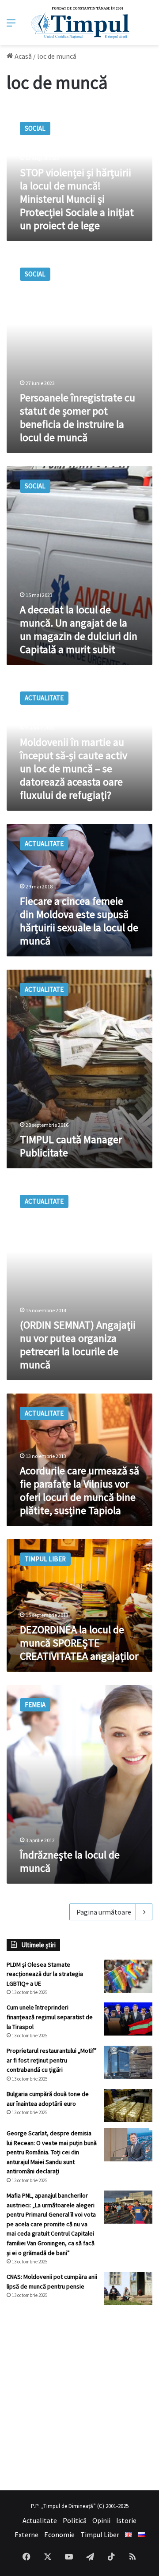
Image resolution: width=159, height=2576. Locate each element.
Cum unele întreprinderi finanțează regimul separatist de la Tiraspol (50, 2017)
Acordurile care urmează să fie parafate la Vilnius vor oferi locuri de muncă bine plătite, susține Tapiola (79, 1490)
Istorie (126, 2520)
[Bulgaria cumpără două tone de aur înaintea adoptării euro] (128, 2106)
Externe (26, 2534)
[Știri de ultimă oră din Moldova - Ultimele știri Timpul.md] (80, 23)
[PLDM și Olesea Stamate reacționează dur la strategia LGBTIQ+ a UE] (128, 1976)
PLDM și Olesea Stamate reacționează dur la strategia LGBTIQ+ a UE (45, 1974)
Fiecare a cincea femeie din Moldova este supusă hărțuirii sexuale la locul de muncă (79, 921)
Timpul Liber (100, 2534)
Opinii (101, 2520)
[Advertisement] (79, 2398)
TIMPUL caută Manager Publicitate (71, 1146)
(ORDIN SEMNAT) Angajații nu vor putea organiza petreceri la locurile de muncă (78, 1345)
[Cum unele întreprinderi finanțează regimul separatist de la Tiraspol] (128, 2019)
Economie (59, 2534)
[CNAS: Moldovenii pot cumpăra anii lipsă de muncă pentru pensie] (128, 2288)
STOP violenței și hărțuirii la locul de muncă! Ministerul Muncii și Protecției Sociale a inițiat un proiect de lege (77, 199)
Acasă (23, 56)
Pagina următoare (104, 1912)
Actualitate (40, 2520)
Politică (75, 2520)
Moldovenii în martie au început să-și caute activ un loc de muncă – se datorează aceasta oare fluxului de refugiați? (74, 769)
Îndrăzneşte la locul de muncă (70, 1861)
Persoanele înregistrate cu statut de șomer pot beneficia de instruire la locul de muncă (78, 417)
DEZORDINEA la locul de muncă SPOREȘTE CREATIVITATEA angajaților (79, 1643)
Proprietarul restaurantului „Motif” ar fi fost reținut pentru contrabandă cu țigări (52, 2060)
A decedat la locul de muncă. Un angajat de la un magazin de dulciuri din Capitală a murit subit (79, 629)
